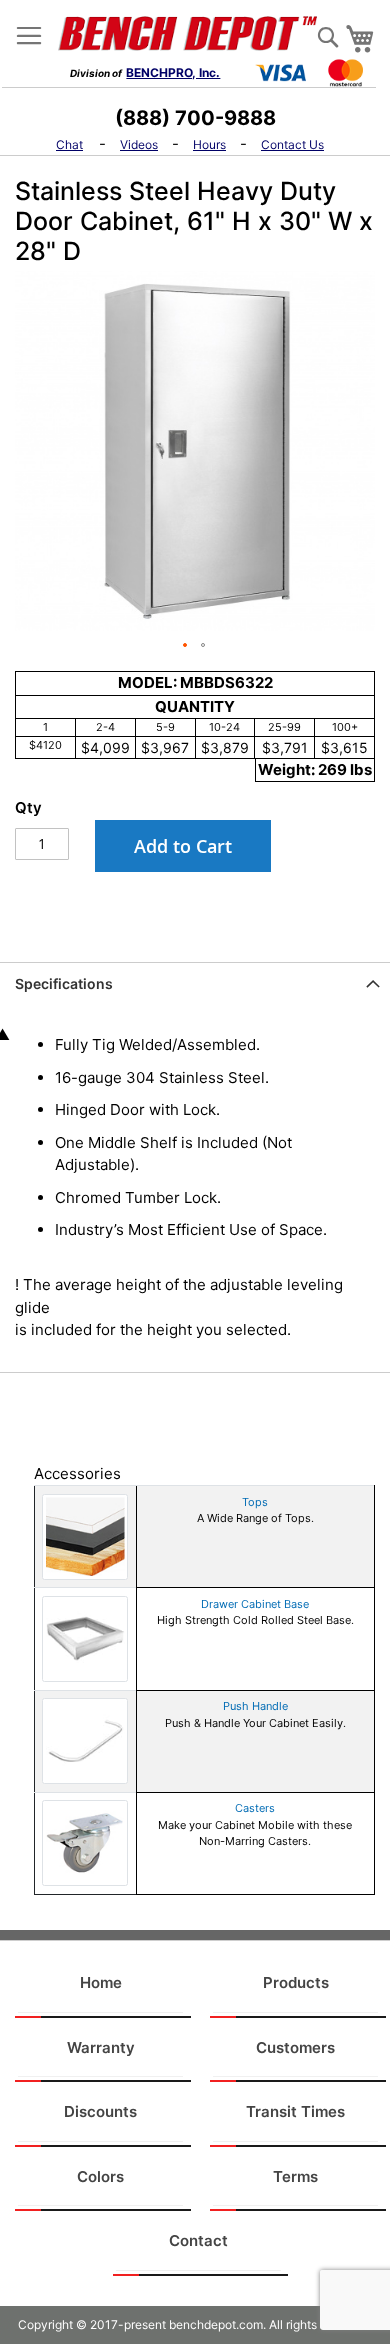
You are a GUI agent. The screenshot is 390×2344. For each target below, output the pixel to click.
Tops (255, 1502)
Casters (255, 1808)
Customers (295, 2047)
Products (296, 1982)
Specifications (64, 983)
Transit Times (295, 2111)
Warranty (101, 2047)
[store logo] (194, 32)
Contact (198, 2240)
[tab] (195, 993)
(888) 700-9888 (195, 118)
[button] (186, 646)
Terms (295, 2176)
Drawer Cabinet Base (255, 1604)
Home (101, 1982)
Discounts (100, 2111)
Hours (209, 144)
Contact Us (292, 144)
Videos (139, 144)
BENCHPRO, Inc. (173, 72)
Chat (69, 144)
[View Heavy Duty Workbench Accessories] (85, 1535)
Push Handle (255, 1706)
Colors (100, 2176)
